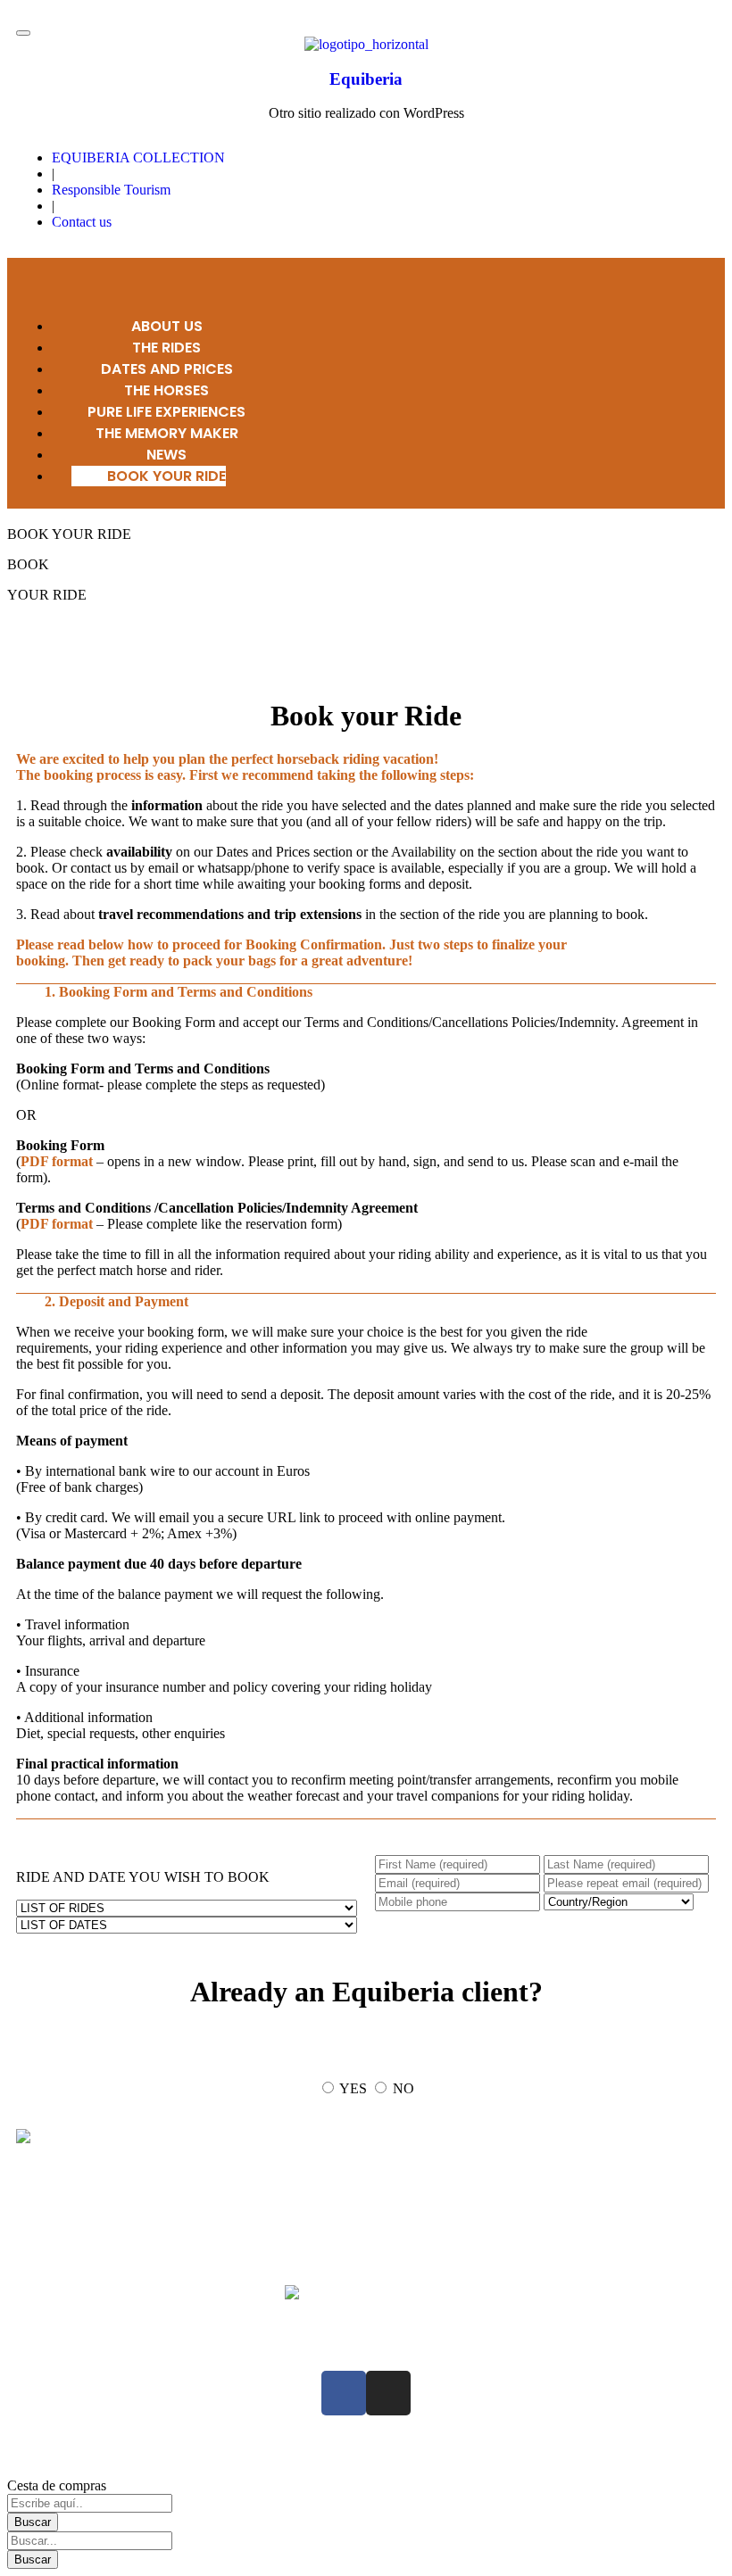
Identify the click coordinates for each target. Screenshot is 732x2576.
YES (353, 2088)
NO (403, 2088)
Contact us (82, 222)
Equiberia (366, 79)
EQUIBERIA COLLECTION (138, 157)
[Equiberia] (366, 44)
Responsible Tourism (111, 190)
